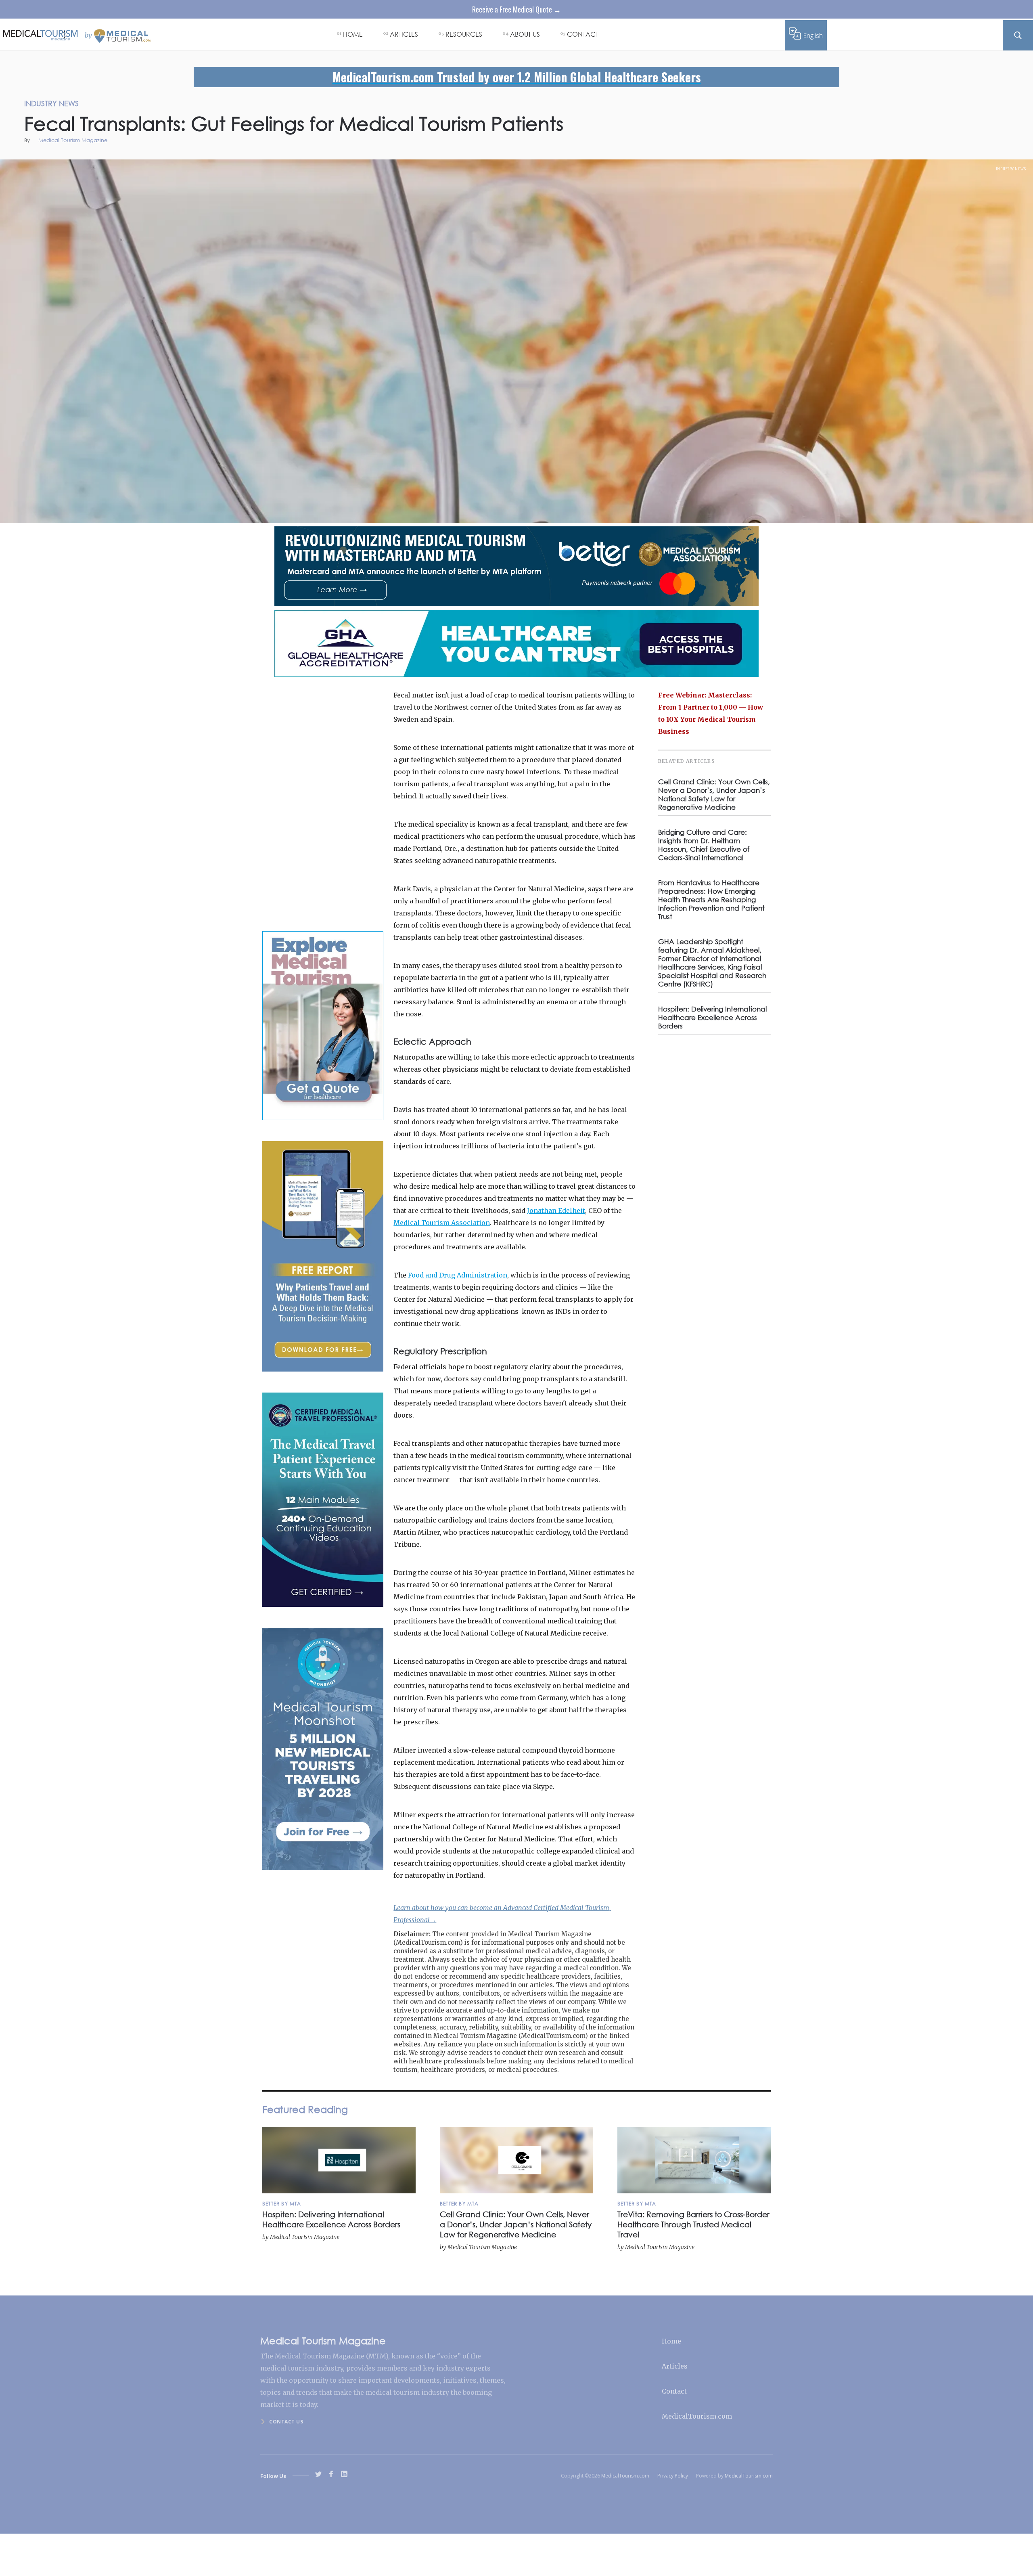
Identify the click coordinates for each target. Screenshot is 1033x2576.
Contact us (286, 2422)
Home (671, 2341)
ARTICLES (404, 34)
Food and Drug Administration (458, 1275)
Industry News (1011, 169)
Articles (675, 2366)
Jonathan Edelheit (556, 1211)
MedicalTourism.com (697, 2416)
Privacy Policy (673, 2476)
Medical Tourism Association (442, 1223)
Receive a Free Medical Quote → (516, 9)
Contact (674, 2391)
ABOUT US (525, 34)
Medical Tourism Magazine (73, 141)
